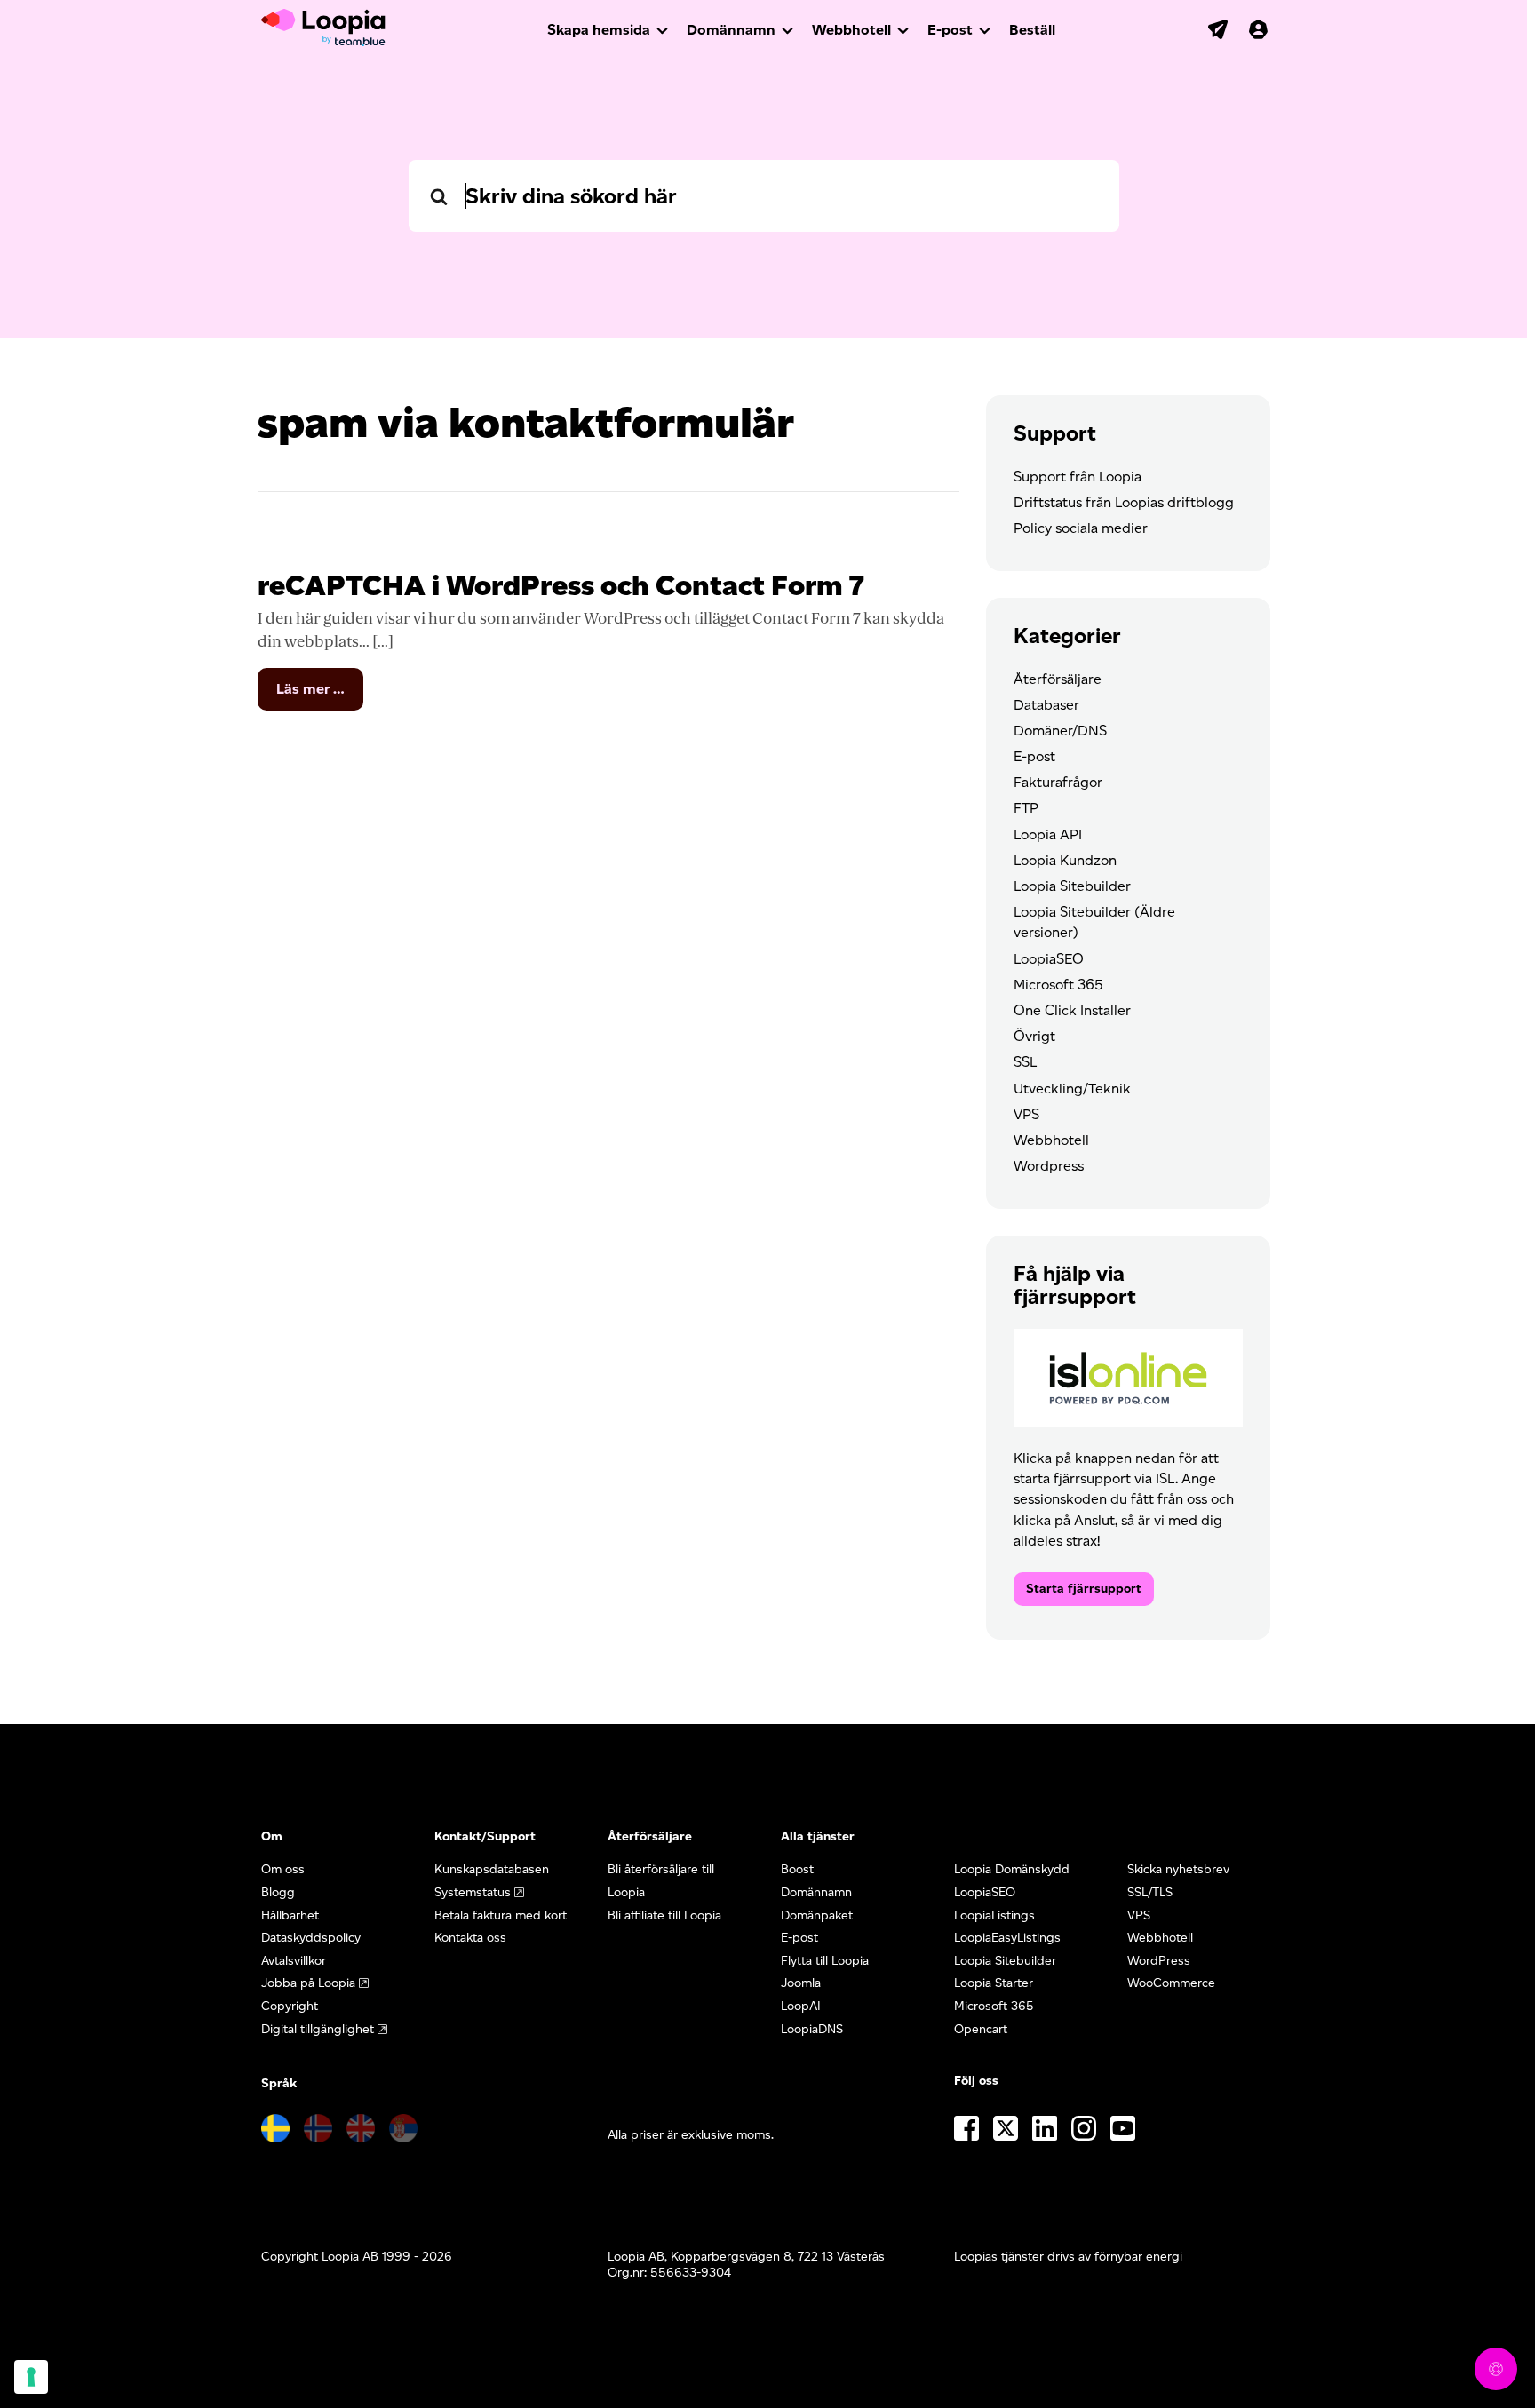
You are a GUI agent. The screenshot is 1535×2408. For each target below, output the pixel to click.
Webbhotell (851, 30)
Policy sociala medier (1081, 528)
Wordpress (1049, 1166)
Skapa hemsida (599, 30)
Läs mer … (320, 695)
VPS (1026, 1114)
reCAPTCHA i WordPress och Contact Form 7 (561, 585)
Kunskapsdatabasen (492, 1869)
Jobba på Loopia (308, 1983)
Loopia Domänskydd (1012, 1869)
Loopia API (1048, 834)
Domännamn (731, 30)
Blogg (278, 1892)
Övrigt (1034, 1036)
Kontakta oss (470, 1938)
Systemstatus (473, 1892)
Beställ (1032, 30)
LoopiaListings (994, 1915)
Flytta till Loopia (825, 1961)
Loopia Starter (994, 1983)
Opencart (981, 2029)
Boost (797, 1869)
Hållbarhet (290, 1915)
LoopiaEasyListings (1007, 1938)
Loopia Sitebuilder (1072, 886)
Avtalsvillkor (294, 1961)
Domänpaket (817, 1915)
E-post (950, 30)
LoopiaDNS (812, 2029)
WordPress (1159, 1961)
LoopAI (801, 2006)
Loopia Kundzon (1065, 860)
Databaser (1046, 705)
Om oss (283, 1869)
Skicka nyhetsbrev (1178, 1869)
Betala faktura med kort (501, 1915)
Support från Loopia (1078, 477)
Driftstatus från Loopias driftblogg (1124, 502)
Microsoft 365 (1058, 985)
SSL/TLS (1150, 1892)
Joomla (801, 1983)
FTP (1026, 808)
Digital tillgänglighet (318, 2029)
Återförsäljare (1058, 679)
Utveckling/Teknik (1072, 1089)
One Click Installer (1072, 1010)
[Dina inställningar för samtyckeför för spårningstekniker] (31, 2377)
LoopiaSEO (1049, 959)
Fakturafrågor (1058, 782)
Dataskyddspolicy (311, 1938)
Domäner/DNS (1060, 731)
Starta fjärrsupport (1084, 1589)
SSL (1025, 1062)
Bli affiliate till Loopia (664, 1915)
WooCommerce (1171, 1983)
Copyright (290, 2006)
